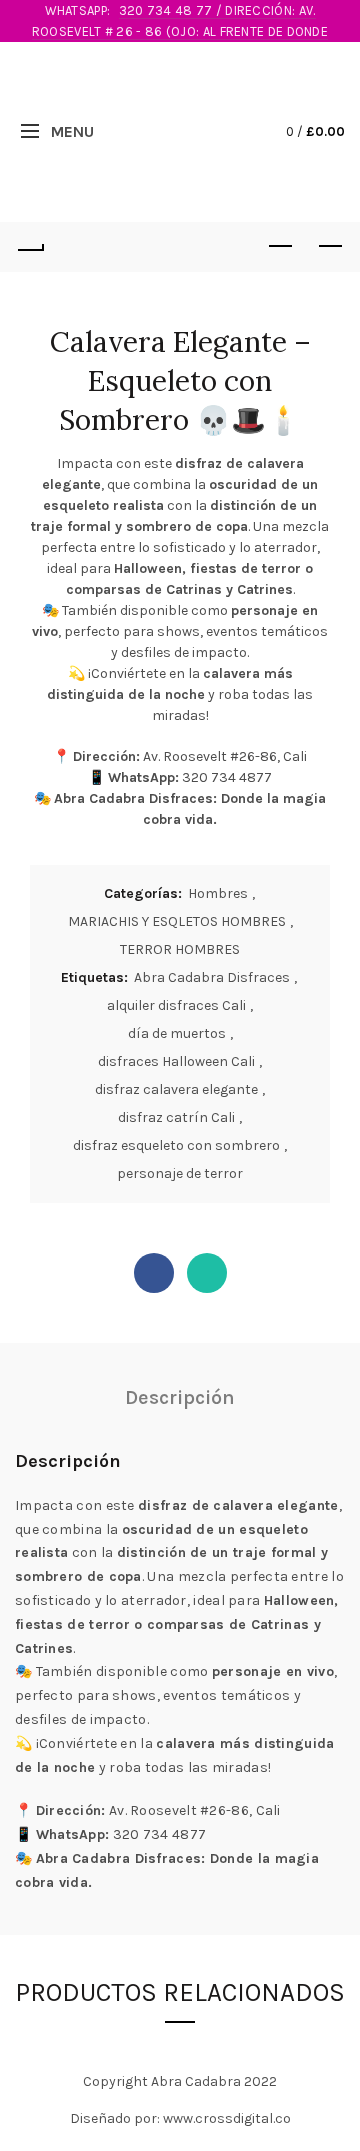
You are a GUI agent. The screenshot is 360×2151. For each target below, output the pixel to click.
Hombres (218, 893)
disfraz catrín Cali (176, 1117)
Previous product (280, 247)
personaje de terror (180, 1173)
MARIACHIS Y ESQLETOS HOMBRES (177, 921)
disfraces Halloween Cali (176, 1061)
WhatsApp (207, 1273)
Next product (330, 247)
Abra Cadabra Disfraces (212, 977)
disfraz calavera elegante (176, 1089)
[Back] (30, 247)
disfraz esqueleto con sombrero (176, 1145)
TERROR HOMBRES (180, 949)
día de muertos (177, 1033)
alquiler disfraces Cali (176, 1005)
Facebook (154, 1273)
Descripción (180, 1397)
